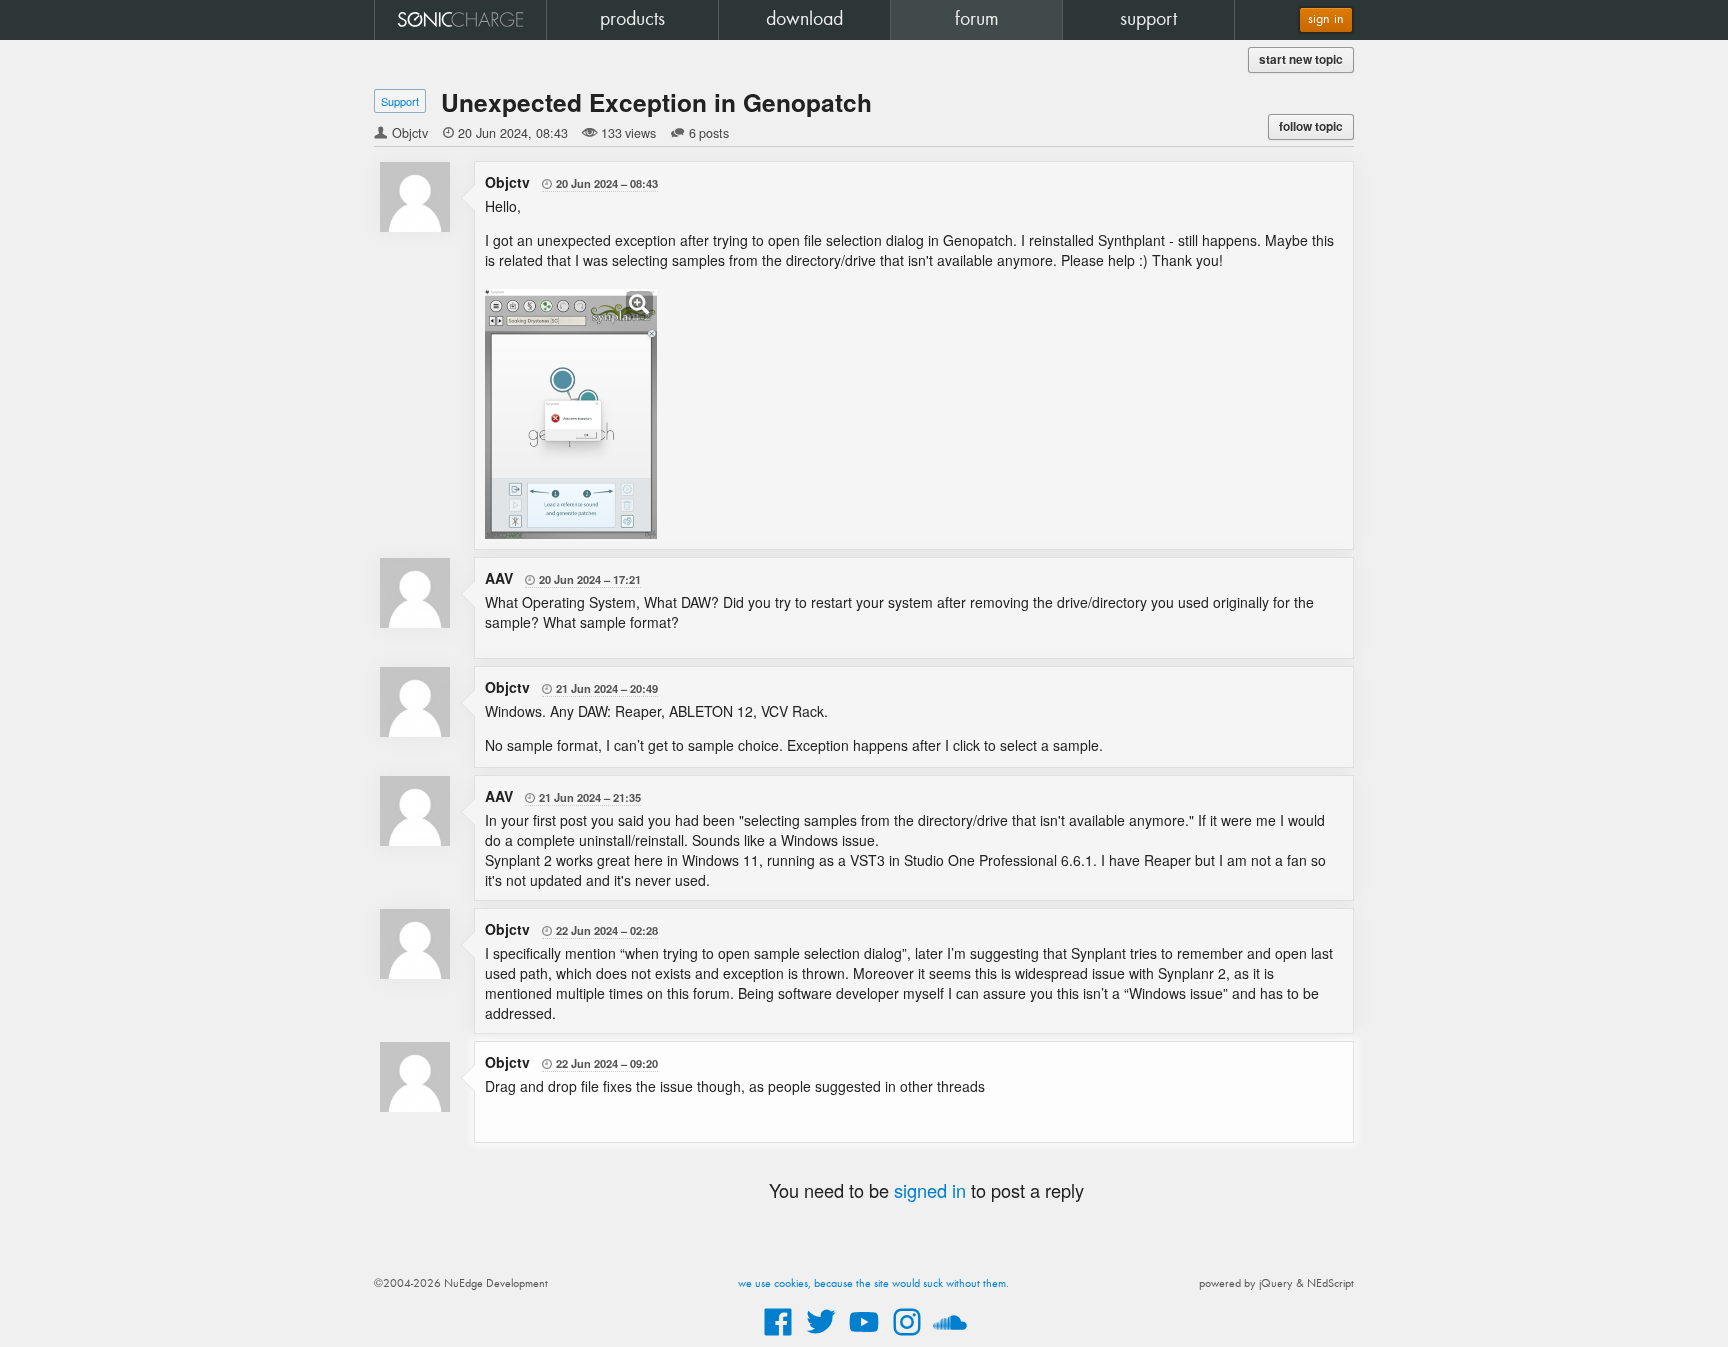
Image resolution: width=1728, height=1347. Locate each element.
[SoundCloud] (950, 1337)
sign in (1326, 19)
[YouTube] (864, 1337)
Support (400, 101)
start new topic (1301, 59)
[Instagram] (907, 1337)
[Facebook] (778, 1337)
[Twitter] (821, 1337)
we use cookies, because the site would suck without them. (873, 1284)
